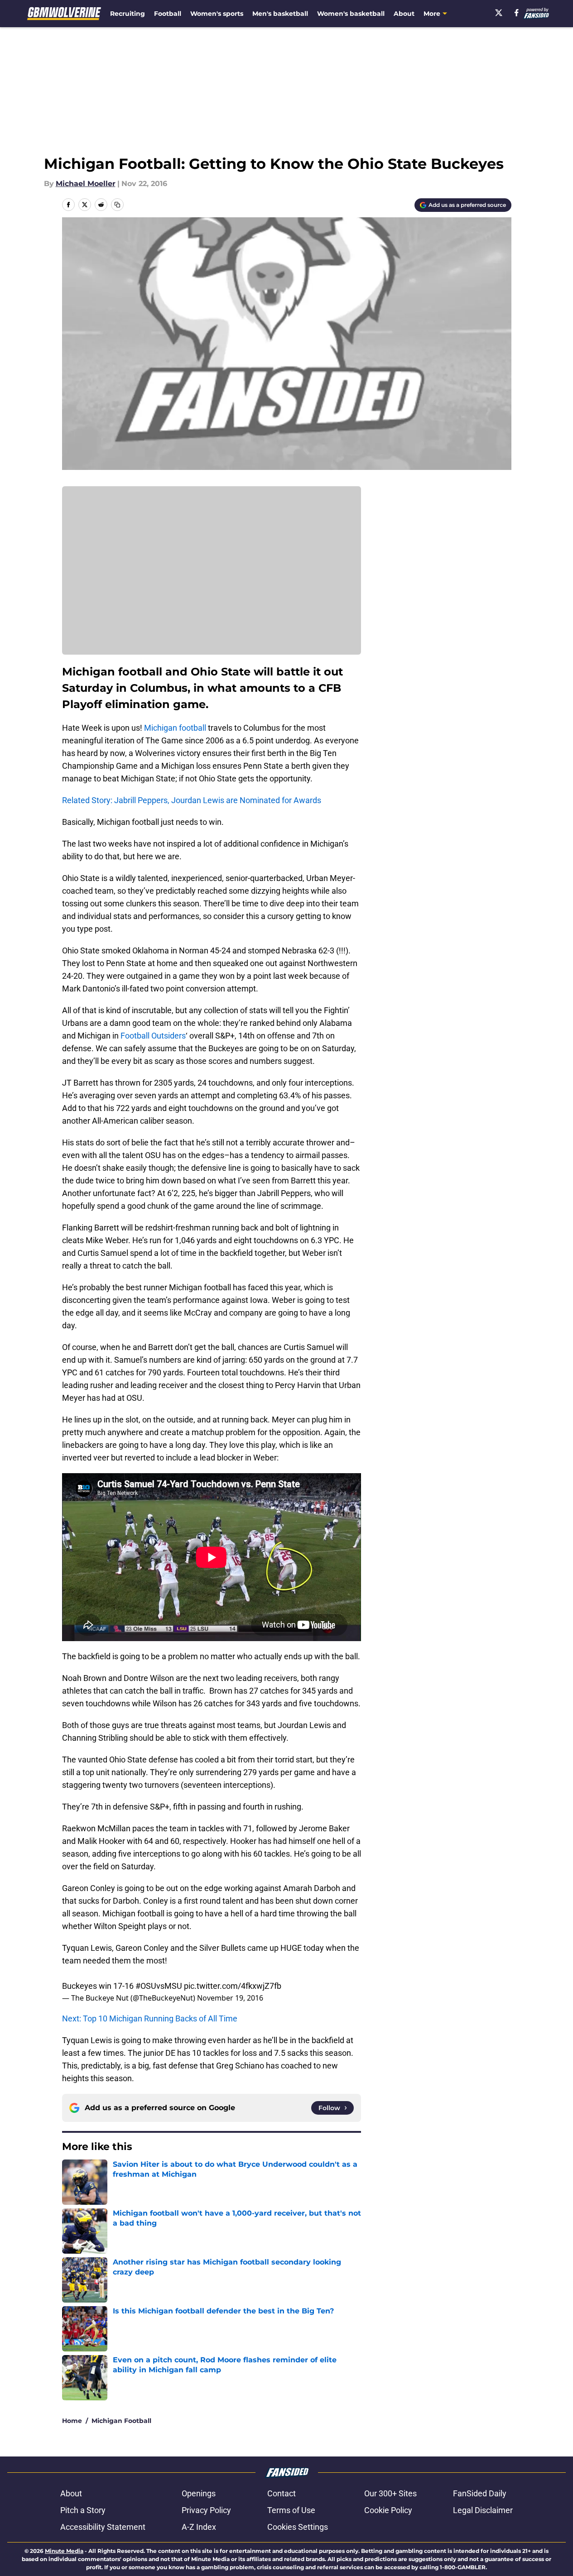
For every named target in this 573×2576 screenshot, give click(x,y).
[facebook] (517, 13)
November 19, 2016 (230, 1998)
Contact (282, 2493)
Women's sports (217, 14)
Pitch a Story (83, 2510)
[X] (499, 13)
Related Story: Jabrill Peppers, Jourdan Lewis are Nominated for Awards (192, 800)
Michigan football (175, 728)
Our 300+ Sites (390, 2493)
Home (72, 2421)
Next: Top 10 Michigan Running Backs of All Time (150, 2018)
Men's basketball (280, 14)
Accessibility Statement (103, 2527)
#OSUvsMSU (159, 1986)
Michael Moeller (86, 184)
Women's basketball (351, 14)
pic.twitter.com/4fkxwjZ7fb (233, 1986)
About (404, 14)
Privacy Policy (206, 2510)
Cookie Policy (388, 2510)
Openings (199, 2493)
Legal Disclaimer (483, 2510)
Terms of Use (291, 2510)
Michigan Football (121, 2421)
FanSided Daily (480, 2493)
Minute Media (64, 2551)
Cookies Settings (298, 2527)
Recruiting (128, 14)
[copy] (117, 205)
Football (168, 14)
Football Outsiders (153, 1036)
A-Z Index (199, 2527)
